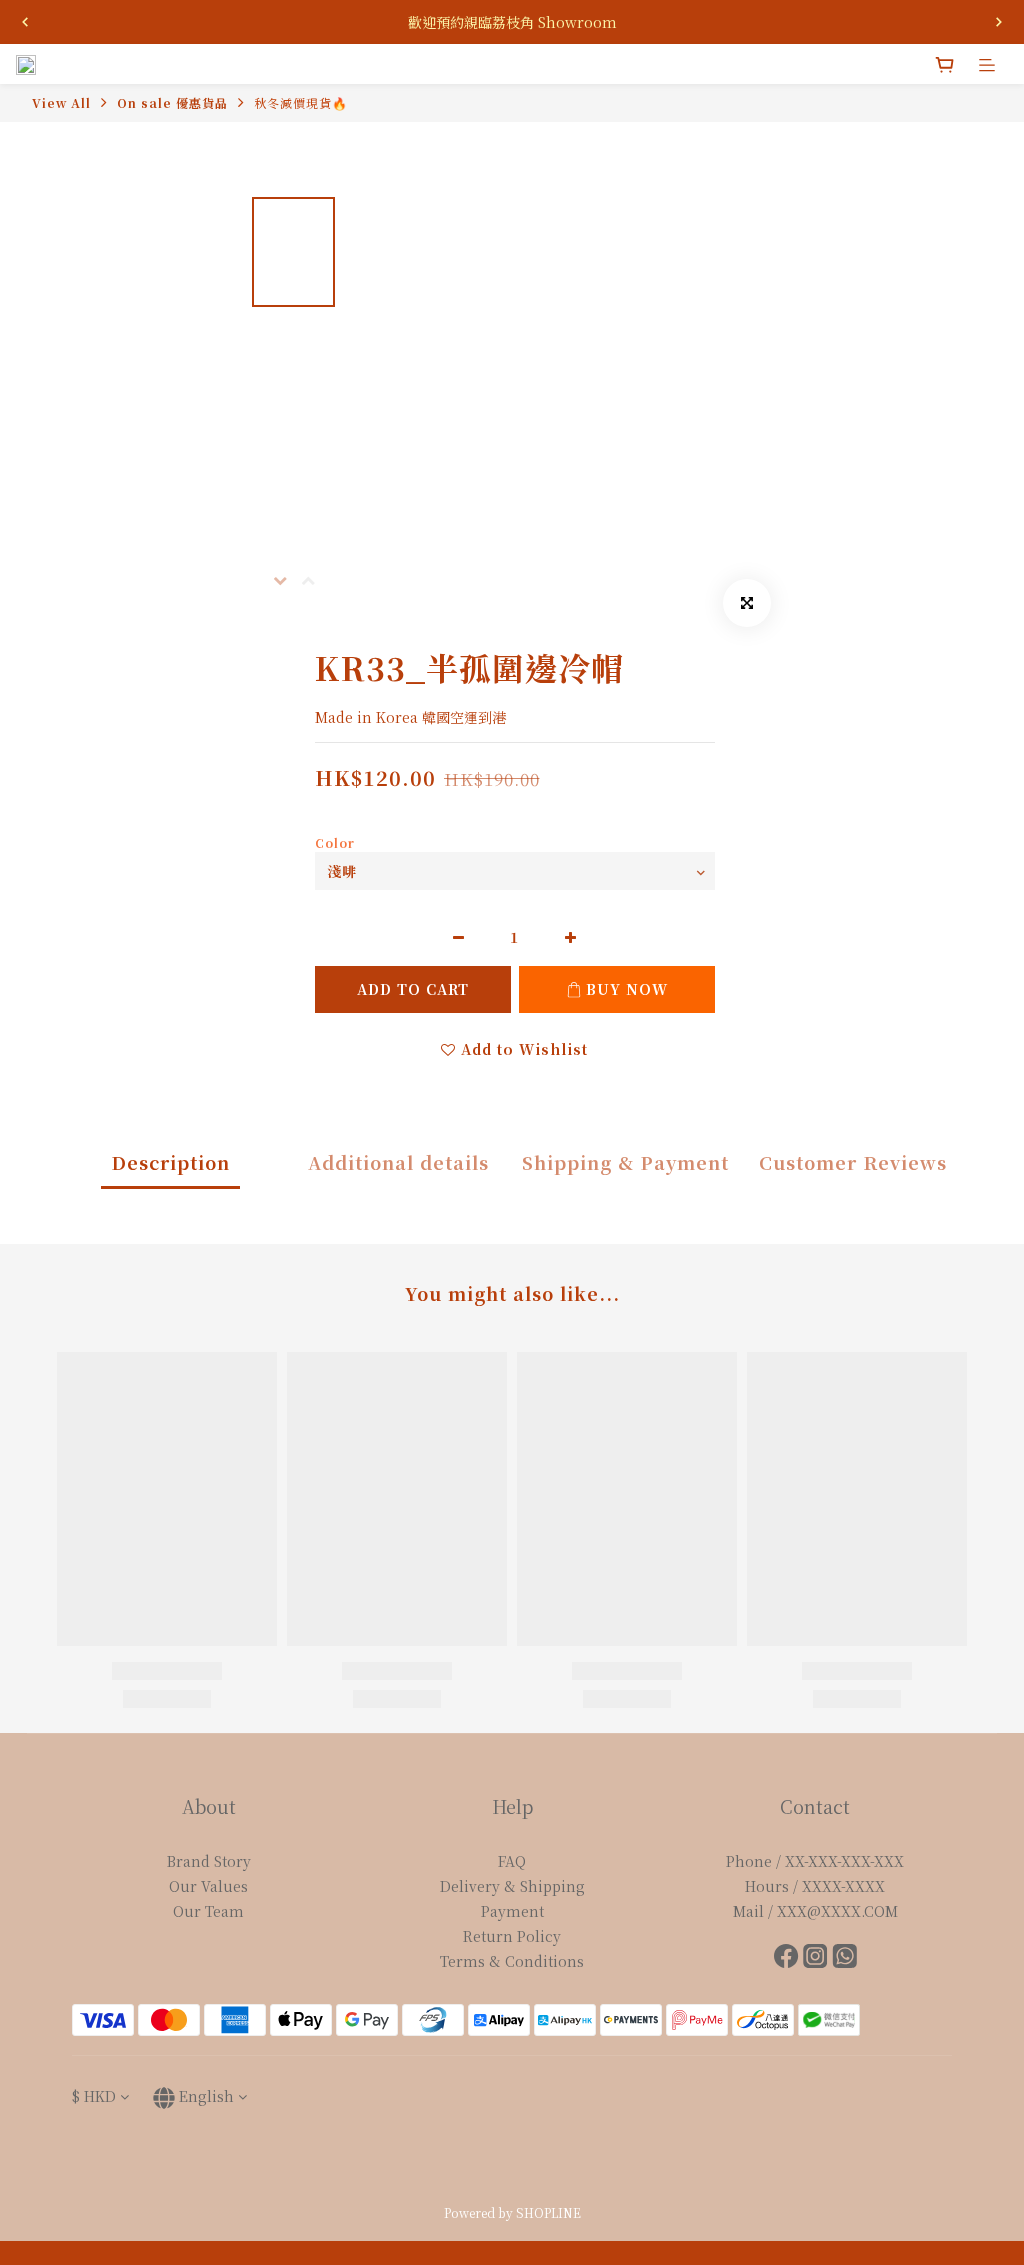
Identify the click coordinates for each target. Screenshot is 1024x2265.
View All (61, 102)
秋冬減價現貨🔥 (301, 102)
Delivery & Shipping (512, 1886)
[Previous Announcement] (25, 22)
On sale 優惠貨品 (172, 102)
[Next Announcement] (999, 22)
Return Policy (512, 1936)
